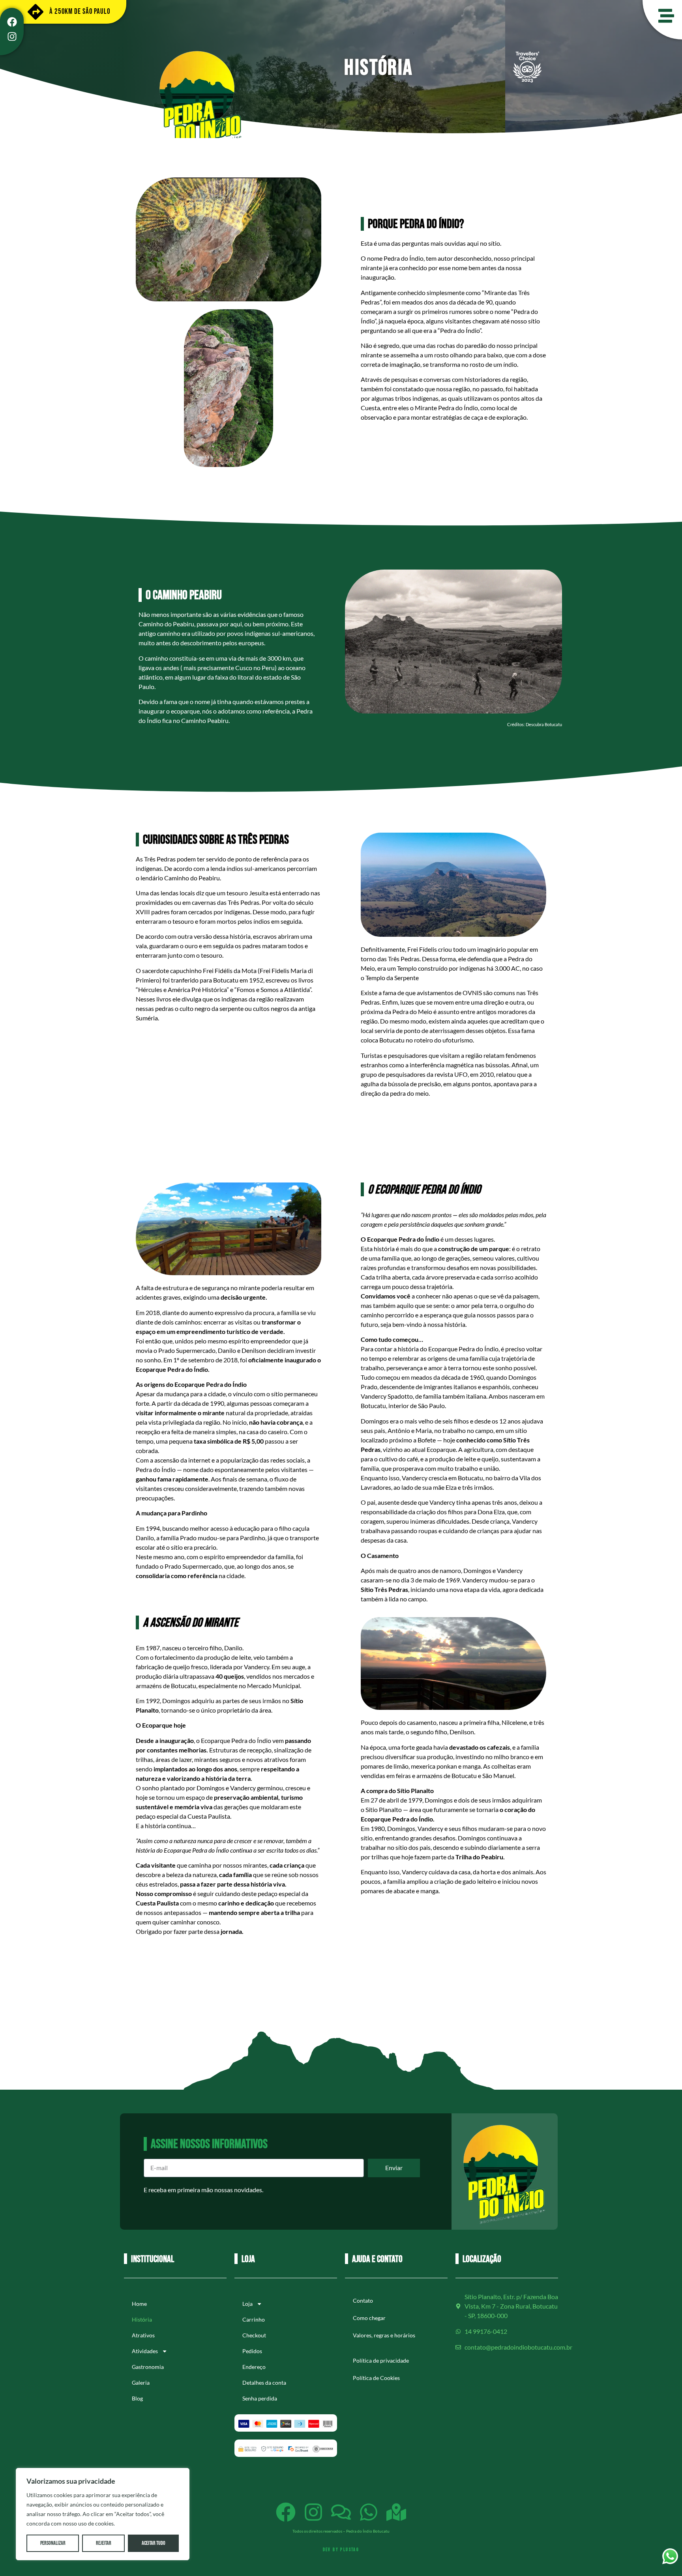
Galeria (141, 2383)
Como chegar (369, 2318)
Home (139, 2304)
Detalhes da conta (264, 2383)
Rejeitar (104, 2543)
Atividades (145, 2351)
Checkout (254, 2335)
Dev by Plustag (341, 2550)
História (142, 2319)
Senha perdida (260, 2398)
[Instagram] (12, 37)
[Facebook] (12, 22)
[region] (103, 2514)
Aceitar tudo (154, 2543)
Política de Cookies (376, 2378)
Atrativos (143, 2335)
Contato (363, 2300)
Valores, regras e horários (384, 2335)
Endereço (254, 2367)
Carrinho (254, 2319)
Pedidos (252, 2351)
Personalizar (53, 2543)
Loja (247, 2304)
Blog (137, 2398)
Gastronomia (148, 2367)
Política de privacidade (381, 2360)
